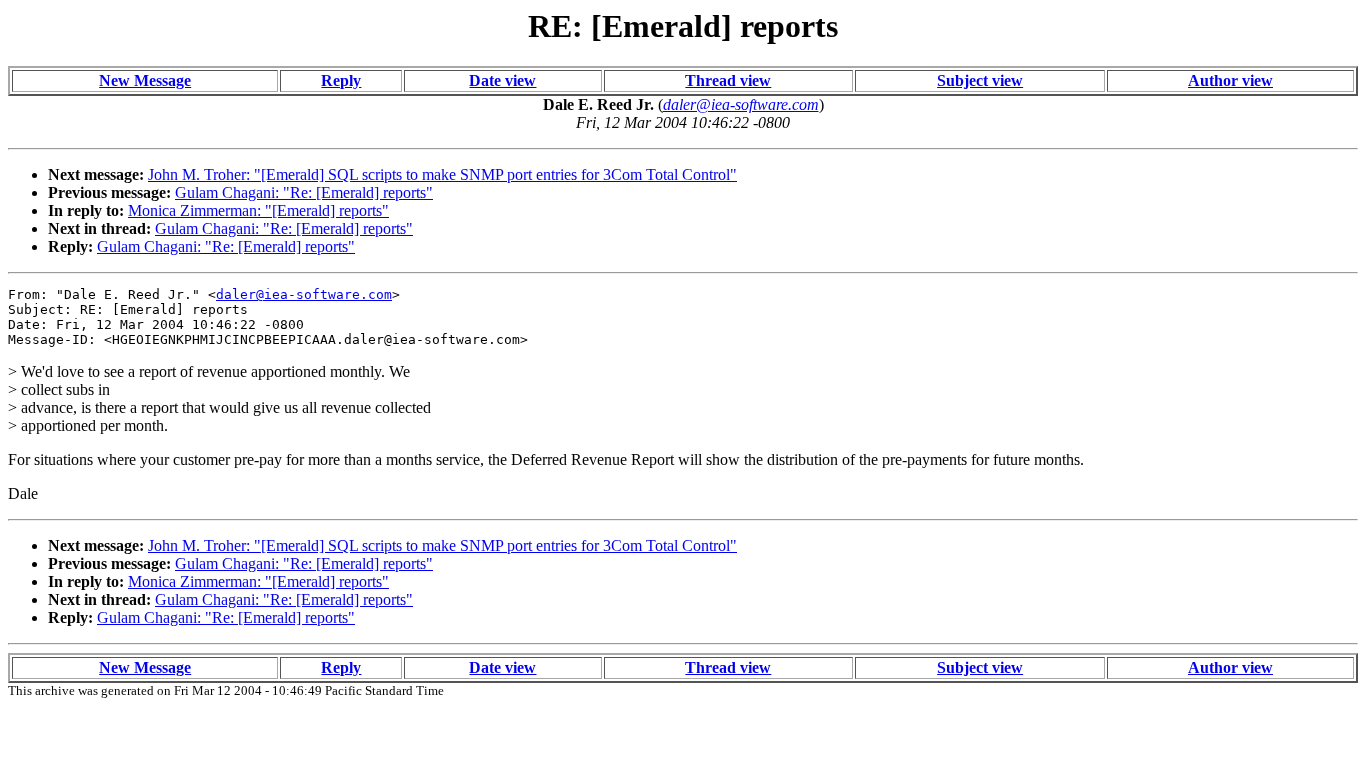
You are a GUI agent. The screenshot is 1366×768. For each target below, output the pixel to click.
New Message (145, 80)
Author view (1230, 80)
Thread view (728, 80)
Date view (502, 80)
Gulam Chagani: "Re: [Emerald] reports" (304, 192)
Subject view (980, 80)
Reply (341, 80)
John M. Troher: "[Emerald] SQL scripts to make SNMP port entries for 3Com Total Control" (442, 174)
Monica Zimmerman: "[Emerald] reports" (258, 210)
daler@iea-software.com (304, 294)
